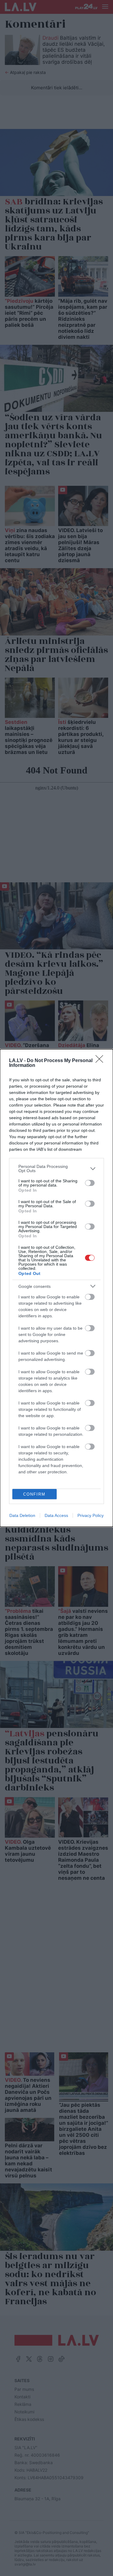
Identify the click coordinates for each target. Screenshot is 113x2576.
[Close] (101, 1061)
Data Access (56, 1515)
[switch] (90, 1183)
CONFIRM (34, 1494)
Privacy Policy (91, 1515)
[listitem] (56, 1169)
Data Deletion (22, 1515)
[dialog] (56, 1288)
